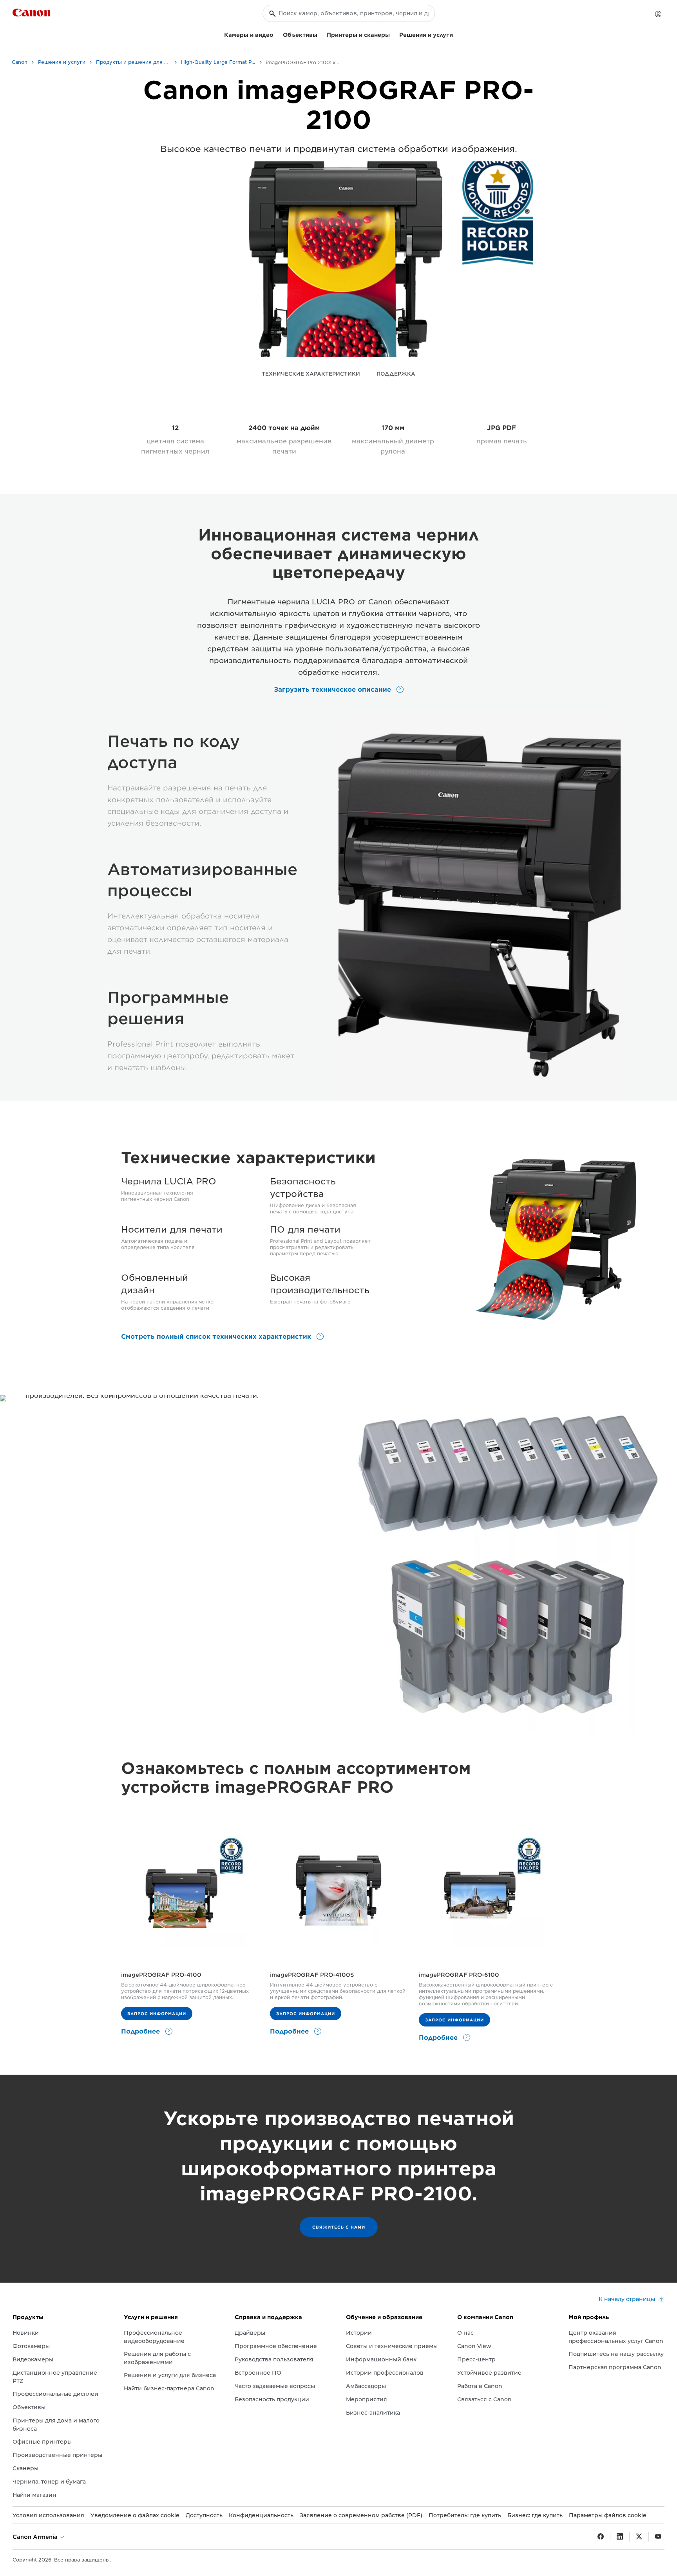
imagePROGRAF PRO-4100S (312, 1975)
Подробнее (141, 2031)
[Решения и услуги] (456, 34)
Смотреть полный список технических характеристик (217, 1337)
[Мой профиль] (658, 14)
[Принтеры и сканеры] (393, 34)
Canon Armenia (36, 2537)
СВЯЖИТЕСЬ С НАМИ (339, 2227)
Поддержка (396, 374)
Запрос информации (157, 2014)
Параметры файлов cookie (608, 2515)
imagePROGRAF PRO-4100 (161, 1975)
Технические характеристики (311, 374)
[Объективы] (320, 34)
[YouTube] (658, 2537)
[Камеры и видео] (277, 34)
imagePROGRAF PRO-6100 (459, 1975)
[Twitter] (639, 2537)
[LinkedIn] (620, 2537)
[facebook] (601, 2537)
